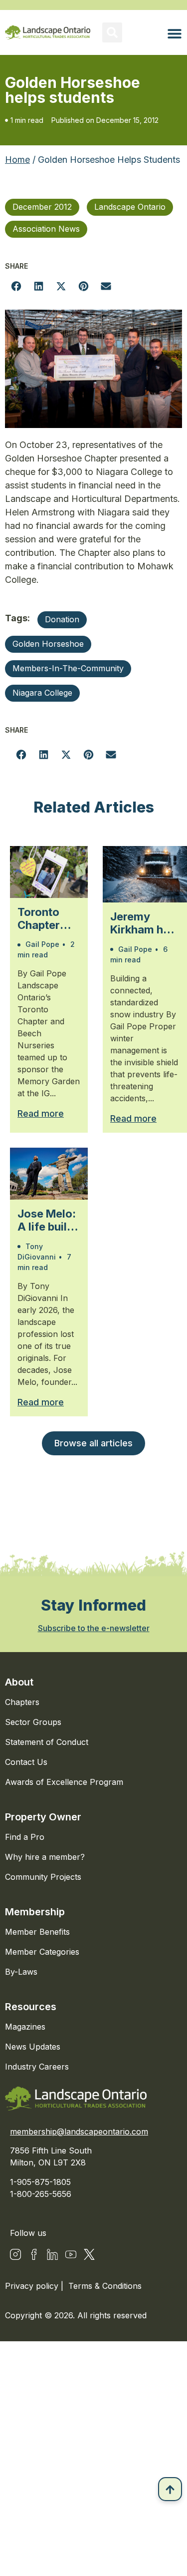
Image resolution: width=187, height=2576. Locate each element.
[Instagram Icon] (15, 2254)
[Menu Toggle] (175, 33)
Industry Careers (37, 2067)
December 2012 (42, 207)
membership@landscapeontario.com (79, 2132)
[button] (112, 32)
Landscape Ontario (130, 207)
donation (62, 619)
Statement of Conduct (47, 1742)
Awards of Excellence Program (64, 1782)
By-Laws (21, 1972)
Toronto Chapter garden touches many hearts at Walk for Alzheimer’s (49, 919)
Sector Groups (33, 1722)
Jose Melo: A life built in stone (47, 1220)
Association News (46, 229)
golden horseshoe (48, 644)
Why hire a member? (45, 1857)
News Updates (33, 2047)
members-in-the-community (68, 668)
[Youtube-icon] (71, 2254)
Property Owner (43, 1817)
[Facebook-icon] (34, 2254)
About (19, 1682)
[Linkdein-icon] (52, 2254)
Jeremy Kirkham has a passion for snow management (145, 923)
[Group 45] (89, 2254)
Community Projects (43, 1877)
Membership (35, 1912)
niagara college (42, 693)
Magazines (25, 2027)
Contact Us (26, 1762)
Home (17, 160)
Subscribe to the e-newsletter (94, 1628)
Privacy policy (33, 2286)
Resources (31, 2007)
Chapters (22, 1702)
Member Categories (42, 1952)
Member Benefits (37, 1932)
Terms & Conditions (105, 2286)
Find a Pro (25, 1837)
